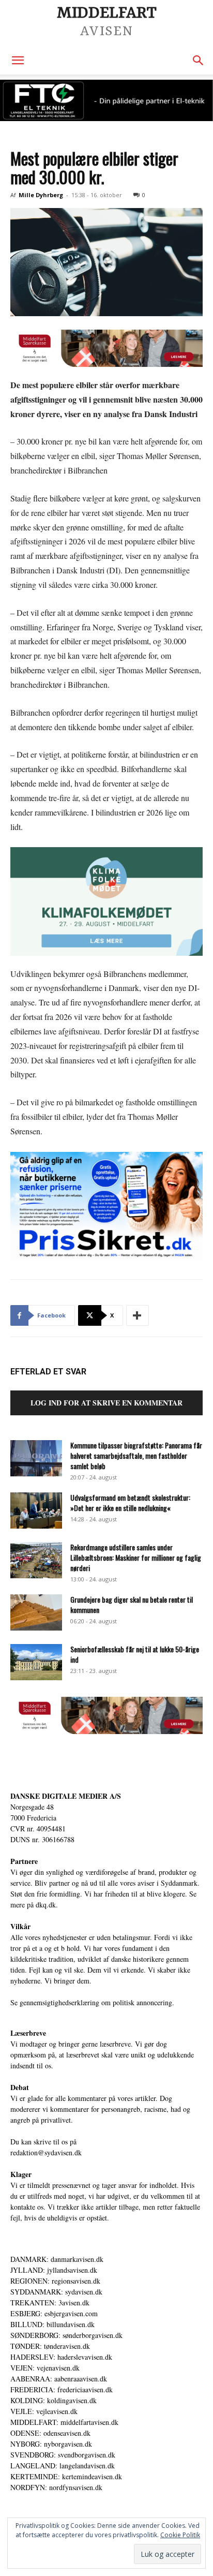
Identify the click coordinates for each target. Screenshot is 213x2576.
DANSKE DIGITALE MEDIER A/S (66, 1796)
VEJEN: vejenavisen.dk (45, 2368)
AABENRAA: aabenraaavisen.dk (59, 2379)
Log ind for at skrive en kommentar (106, 1403)
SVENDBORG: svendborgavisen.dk (63, 2455)
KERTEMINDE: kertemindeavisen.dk (66, 2476)
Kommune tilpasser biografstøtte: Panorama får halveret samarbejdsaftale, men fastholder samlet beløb (136, 1455)
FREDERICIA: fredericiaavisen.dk (62, 2389)
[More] (138, 1315)
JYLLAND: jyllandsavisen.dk (54, 2270)
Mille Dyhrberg (41, 195)
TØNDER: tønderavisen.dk (50, 2346)
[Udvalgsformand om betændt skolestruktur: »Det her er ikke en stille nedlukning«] (36, 1511)
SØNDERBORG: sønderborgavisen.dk (66, 2335)
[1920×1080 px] (106, 901)
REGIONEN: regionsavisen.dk (55, 2281)
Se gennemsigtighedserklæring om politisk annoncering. (92, 2002)
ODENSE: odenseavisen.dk (50, 2433)
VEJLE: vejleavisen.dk (44, 2411)
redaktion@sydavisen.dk (46, 2152)
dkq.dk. (47, 1905)
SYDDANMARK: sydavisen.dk (56, 2292)
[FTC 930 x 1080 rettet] (106, 100)
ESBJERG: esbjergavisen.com (54, 2313)
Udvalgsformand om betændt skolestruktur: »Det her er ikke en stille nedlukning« (130, 1502)
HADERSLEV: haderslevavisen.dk (61, 2357)
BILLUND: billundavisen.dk (52, 2324)
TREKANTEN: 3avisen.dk (50, 2303)
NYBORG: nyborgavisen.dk (51, 2444)
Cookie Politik (180, 2535)
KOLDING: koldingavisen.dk (54, 2400)
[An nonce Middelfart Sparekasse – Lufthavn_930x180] (106, 348)
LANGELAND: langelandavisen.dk (63, 2466)
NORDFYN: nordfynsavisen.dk (56, 2487)
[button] (18, 61)
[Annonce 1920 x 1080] (106, 1206)
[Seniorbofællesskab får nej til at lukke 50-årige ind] (36, 1662)
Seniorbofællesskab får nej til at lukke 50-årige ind (135, 1654)
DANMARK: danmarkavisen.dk (57, 2259)
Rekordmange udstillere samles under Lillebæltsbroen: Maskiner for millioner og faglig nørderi (136, 1557)
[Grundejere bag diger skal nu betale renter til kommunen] (36, 1612)
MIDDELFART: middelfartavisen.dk (64, 2422)
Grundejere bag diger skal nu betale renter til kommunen (132, 1604)
